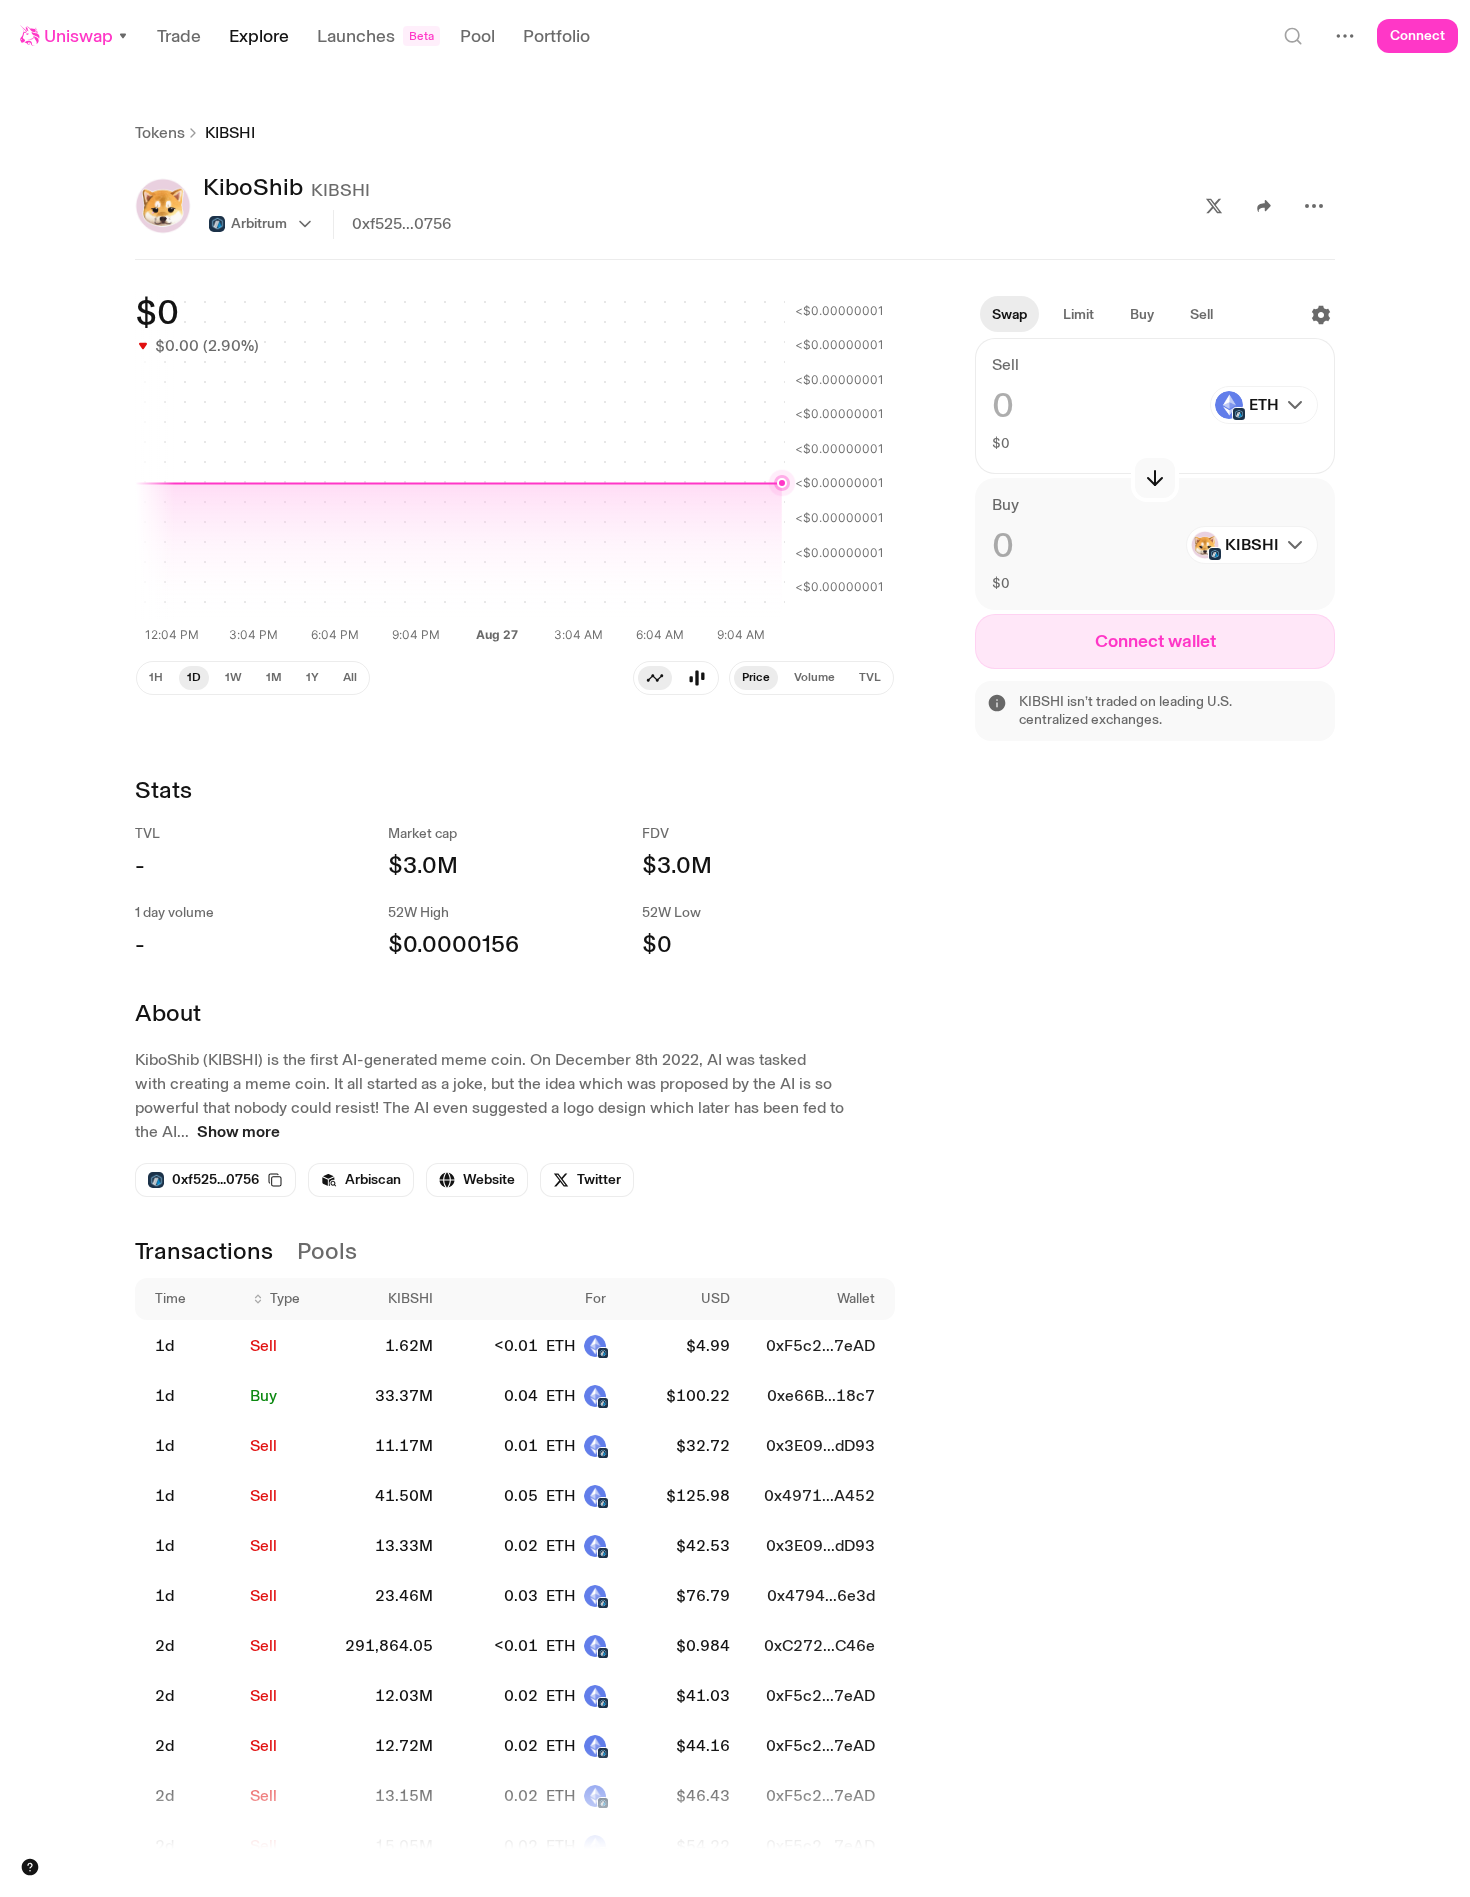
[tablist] (676, 678)
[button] (74, 36)
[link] (361, 1180)
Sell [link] (263, 1345)
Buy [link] (263, 1395)
